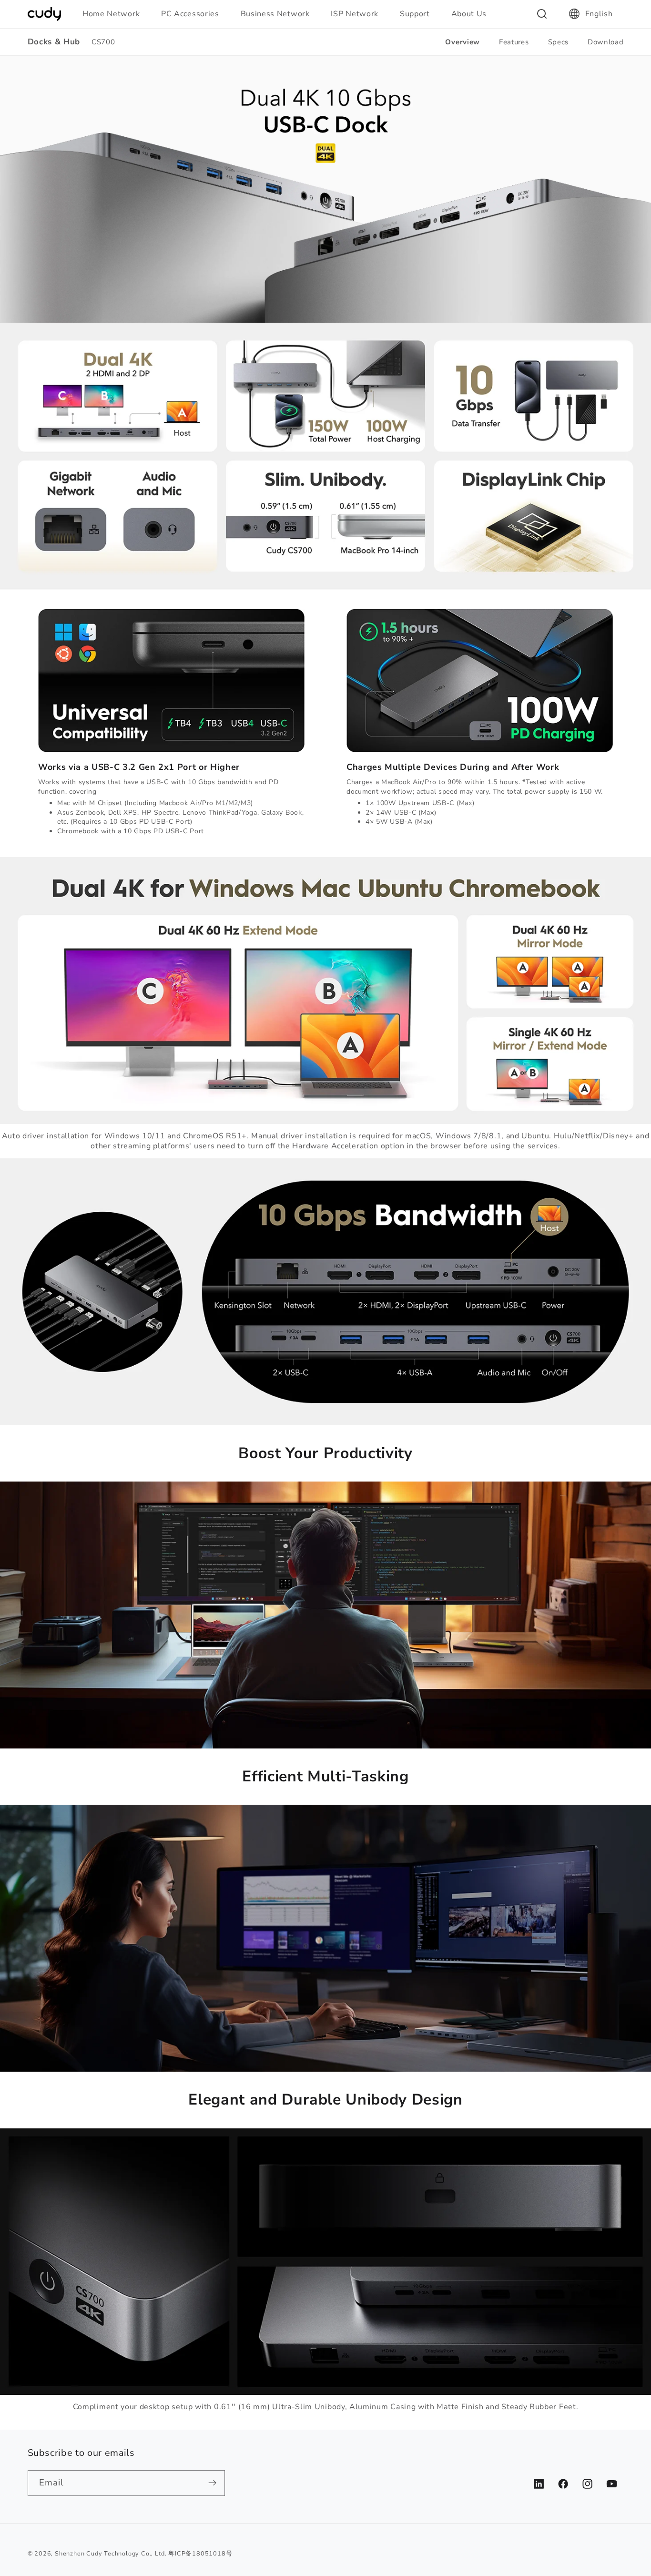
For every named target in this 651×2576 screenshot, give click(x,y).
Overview (463, 42)
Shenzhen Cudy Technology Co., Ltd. (111, 2553)
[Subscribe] (212, 2483)
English (599, 14)
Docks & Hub (54, 42)
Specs (558, 42)
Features (514, 42)
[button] (115, 14)
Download (606, 42)
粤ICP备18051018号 (200, 2553)
